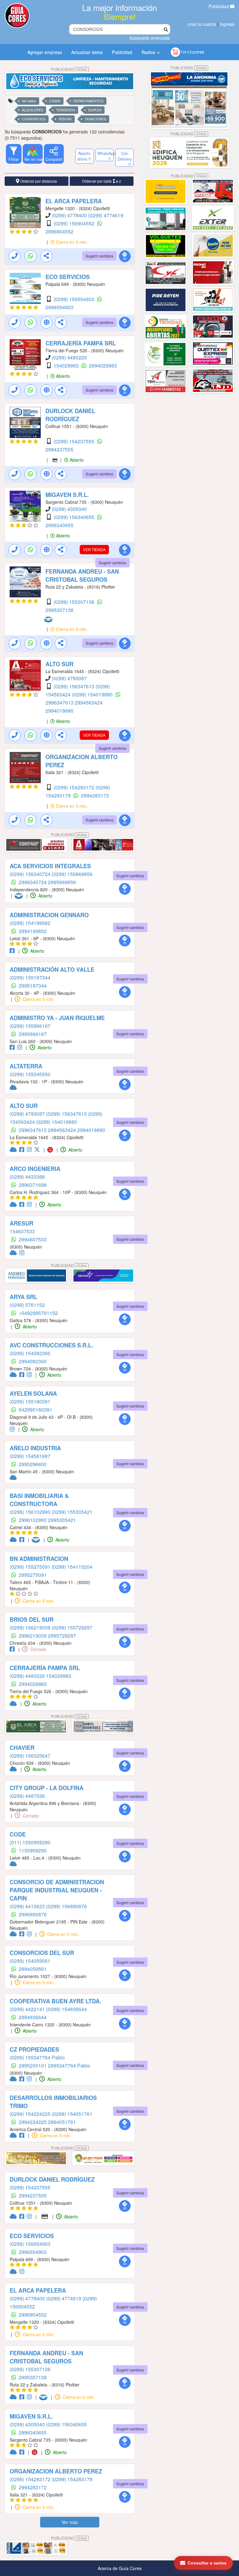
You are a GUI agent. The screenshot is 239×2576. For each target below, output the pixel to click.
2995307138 (59, 610)
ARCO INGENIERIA (35, 1169)
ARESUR (21, 1223)
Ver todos (29, 101)
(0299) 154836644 (66, 2009)
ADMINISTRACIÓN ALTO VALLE (52, 970)
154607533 (22, 1231)
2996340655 (59, 525)
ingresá (227, 24)
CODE (18, 1834)
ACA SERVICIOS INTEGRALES (50, 866)
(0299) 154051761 (72, 2114)
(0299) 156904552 (75, 223)
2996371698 (33, 1185)
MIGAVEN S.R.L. (67, 495)
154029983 (67, 366)
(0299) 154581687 (30, 1456)
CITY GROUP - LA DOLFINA (47, 1788)
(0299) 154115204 (72, 1567)
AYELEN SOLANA (33, 1394)
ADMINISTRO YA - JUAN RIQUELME (57, 1018)
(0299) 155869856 (72, 874)
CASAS (55, 101)
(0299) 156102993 (31, 1512)
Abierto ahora (84, 156)
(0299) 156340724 (31, 874)
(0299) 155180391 (30, 1401)
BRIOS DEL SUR (32, 1620)
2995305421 (62, 1520)
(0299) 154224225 (31, 2114)
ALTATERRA (26, 1066)
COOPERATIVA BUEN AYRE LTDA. (55, 2001)
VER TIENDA (94, 549)
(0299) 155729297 (72, 1627)
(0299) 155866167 (30, 1026)
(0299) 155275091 (31, 1567)
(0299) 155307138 (75, 602)
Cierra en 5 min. (71, 242)
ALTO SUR (59, 664)
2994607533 (33, 1239)
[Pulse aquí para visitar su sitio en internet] (14, 1088)
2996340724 (33, 882)
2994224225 (33, 2122)
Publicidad (219, 6)
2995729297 (62, 1636)
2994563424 (89, 703)
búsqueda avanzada (150, 38)
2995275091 (33, 1575)
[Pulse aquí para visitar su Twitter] (38, 1150)
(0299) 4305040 (69, 509)
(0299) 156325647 (30, 1756)
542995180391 (35, 1410)
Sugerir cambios (99, 256)
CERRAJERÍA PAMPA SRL (81, 343)
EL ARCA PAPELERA (74, 201)
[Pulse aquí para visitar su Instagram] (21, 1047)
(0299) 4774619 (106, 215)
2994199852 (33, 931)
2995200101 (33, 2066)
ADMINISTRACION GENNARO (49, 915)
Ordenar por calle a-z (102, 181)
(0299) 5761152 (27, 1305)
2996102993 (33, 1520)
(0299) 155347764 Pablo (37, 2057)
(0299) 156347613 (75, 686)
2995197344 (33, 986)
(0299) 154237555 (75, 441)
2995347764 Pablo (69, 2066)
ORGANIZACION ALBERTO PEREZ (56, 2471)
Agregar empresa (45, 52)
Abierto (62, 376)
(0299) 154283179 (72, 2479)
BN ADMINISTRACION (39, 1559)
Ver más (70, 2522)
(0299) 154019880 (93, 694)
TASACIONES (95, 119)
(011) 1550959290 (30, 1842)
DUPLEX (95, 110)
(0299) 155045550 (30, 1074)
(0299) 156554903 (75, 299)
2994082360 (33, 1361)
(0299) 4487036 (27, 1796)
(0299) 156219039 (31, 1627)
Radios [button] (149, 52)
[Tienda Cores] (52, 1150)
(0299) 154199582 (30, 923)
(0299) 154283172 (75, 787)
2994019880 (59, 711)
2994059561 (33, 1969)
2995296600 (33, 1464)
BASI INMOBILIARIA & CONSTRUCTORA (39, 1500)
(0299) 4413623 (28, 1906)
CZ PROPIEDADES (34, 2049)
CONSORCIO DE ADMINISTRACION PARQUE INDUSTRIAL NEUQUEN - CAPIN (57, 1890)
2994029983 (103, 366)
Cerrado (38, 1649)
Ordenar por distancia (38, 181)
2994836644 (33, 2017)
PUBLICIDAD (69, 69)
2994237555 (59, 449)
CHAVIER (22, 1748)
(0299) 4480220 (69, 357)
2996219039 (33, 1636)
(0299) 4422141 (28, 2009)
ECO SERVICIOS (68, 277)
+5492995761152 (38, 1313)
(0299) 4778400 (70, 215)
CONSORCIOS (34, 119)
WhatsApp (106, 153)
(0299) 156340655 (75, 517)
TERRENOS (66, 110)
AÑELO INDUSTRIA (35, 1448)
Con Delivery (125, 156)
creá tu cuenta (202, 24)
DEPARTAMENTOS (88, 101)
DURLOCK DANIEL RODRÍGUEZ (70, 415)
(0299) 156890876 (66, 1906)
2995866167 (33, 1034)
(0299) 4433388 (27, 1177)
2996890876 (33, 1914)
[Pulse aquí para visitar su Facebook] (13, 951)
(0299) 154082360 (30, 1353)
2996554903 (59, 307)
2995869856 (62, 882)
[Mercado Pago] (49, 619)
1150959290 (33, 1850)
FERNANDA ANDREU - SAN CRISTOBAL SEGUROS (82, 575)
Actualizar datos (87, 52)
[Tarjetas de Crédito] (55, 460)
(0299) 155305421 (72, 1512)
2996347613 (60, 703)
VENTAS (65, 119)
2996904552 (59, 231)
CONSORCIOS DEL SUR (42, 1953)
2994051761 (62, 2122)
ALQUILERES (32, 110)
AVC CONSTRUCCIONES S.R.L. (51, 1345)
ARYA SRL (23, 1297)
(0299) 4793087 (69, 678)
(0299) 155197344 (30, 977)
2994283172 (95, 795)
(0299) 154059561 (30, 1961)
